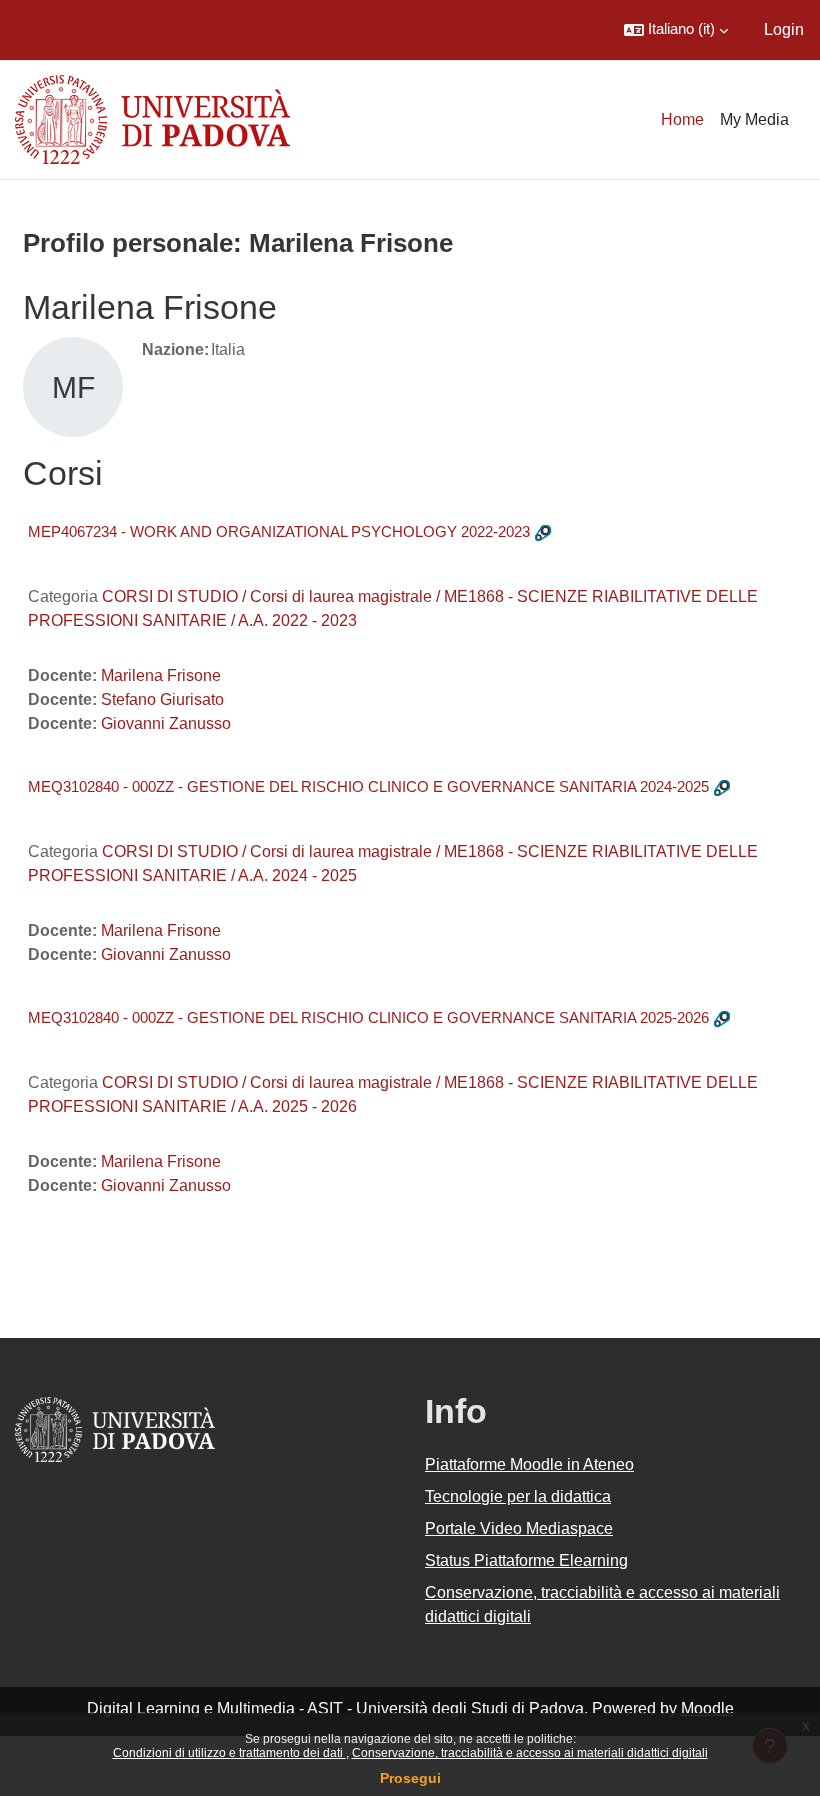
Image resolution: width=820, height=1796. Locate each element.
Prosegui (410, 1778)
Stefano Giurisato (162, 699)
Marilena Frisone (161, 675)
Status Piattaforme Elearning (526, 1560)
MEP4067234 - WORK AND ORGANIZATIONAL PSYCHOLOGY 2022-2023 (279, 531)
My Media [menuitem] (754, 119)
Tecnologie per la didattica (518, 1496)
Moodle (707, 1708)
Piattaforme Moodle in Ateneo (529, 1464)
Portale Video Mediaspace (519, 1528)
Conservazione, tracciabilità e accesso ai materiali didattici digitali (530, 1753)
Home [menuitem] (682, 119)
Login (784, 29)
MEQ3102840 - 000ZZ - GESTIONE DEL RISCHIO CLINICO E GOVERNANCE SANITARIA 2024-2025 (368, 786)
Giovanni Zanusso (166, 723)
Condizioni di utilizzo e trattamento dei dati (229, 1753)
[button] (676, 30)
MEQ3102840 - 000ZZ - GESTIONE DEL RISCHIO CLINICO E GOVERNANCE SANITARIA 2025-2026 (368, 1017)
